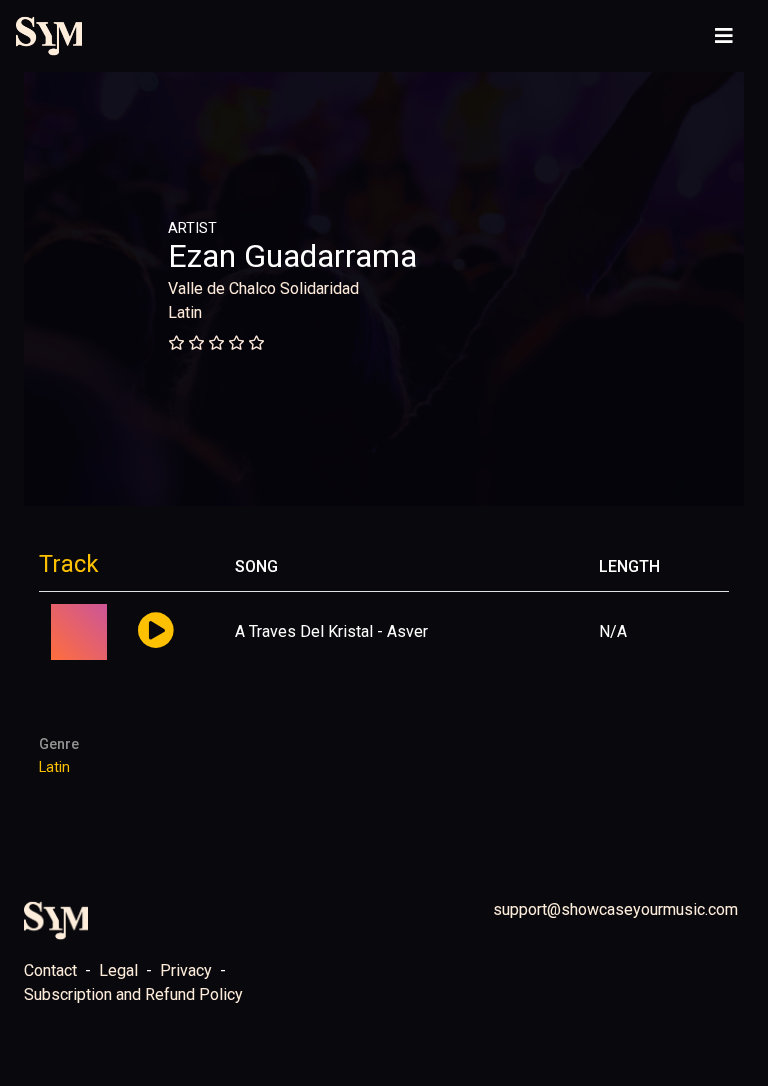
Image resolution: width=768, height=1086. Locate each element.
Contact (50, 970)
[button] (155, 631)
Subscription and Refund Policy (133, 994)
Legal (118, 970)
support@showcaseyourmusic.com (615, 909)
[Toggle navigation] (724, 36)
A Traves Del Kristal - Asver (331, 631)
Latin (185, 312)
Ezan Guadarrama (292, 256)
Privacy (186, 970)
